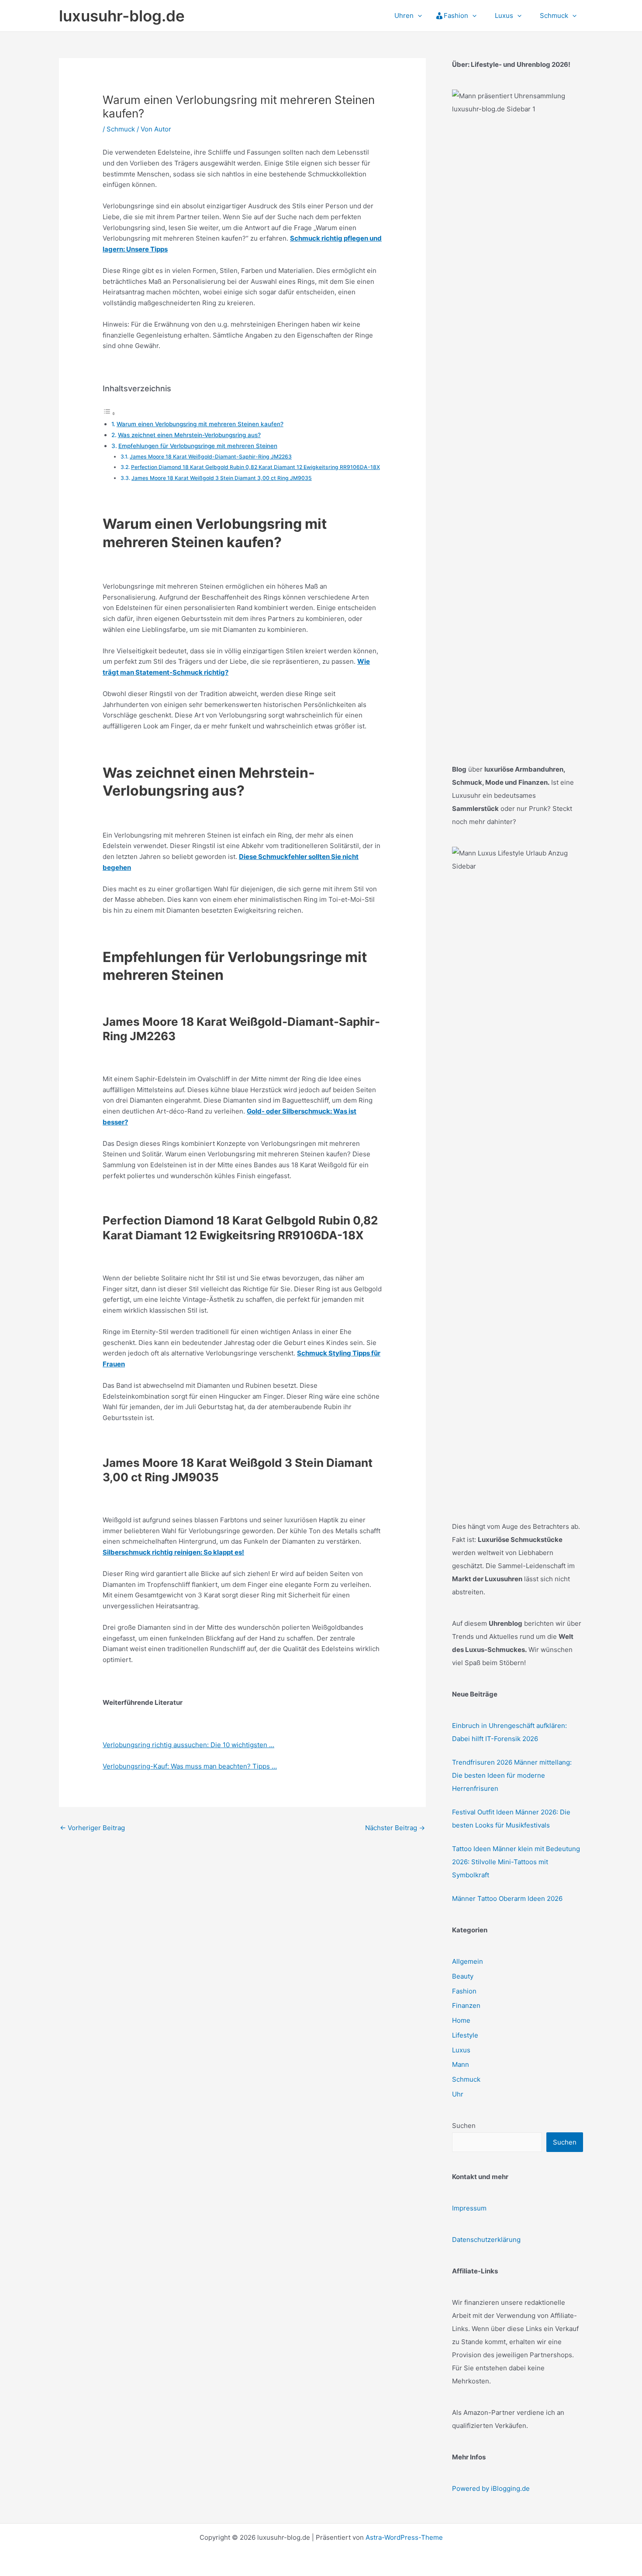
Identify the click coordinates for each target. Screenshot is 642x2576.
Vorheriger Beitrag (92, 1828)
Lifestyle (465, 2035)
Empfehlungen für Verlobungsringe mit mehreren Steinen (198, 446)
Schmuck (121, 129)
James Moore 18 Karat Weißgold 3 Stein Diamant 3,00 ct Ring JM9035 (222, 478)
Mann (461, 2064)
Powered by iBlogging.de (491, 2488)
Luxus (461, 2050)
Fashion (464, 1991)
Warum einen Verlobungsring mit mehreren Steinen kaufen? (200, 424)
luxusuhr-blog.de (122, 16)
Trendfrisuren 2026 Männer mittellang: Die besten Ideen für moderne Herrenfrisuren (512, 1775)
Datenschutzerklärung (486, 2240)
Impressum (469, 2208)
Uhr (458, 2094)
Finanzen (466, 2005)
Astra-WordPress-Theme (404, 2537)
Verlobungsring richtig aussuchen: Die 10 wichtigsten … (188, 1745)
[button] (418, 16)
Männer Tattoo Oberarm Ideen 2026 (507, 1898)
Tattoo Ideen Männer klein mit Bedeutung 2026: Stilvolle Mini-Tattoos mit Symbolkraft (516, 1862)
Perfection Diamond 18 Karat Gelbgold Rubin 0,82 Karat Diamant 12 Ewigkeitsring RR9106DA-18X (255, 467)
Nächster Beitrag (395, 1828)
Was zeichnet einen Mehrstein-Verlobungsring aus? (189, 435)
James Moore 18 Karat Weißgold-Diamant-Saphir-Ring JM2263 (211, 457)
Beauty (463, 1976)
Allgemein (468, 1961)
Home (461, 2020)
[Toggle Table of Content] (109, 413)
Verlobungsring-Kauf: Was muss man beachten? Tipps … (190, 1766)
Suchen (464, 2126)
